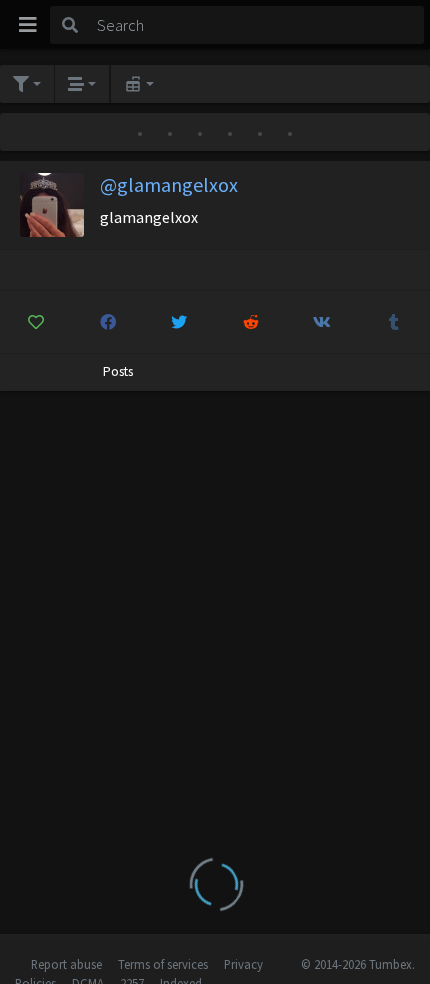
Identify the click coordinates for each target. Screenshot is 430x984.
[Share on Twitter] (179, 322)
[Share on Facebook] (108, 322)
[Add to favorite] (36, 322)
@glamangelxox (169, 184)
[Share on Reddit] (251, 322)
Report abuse (66, 964)
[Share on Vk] (322, 322)
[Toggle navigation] (28, 25)
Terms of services (163, 964)
